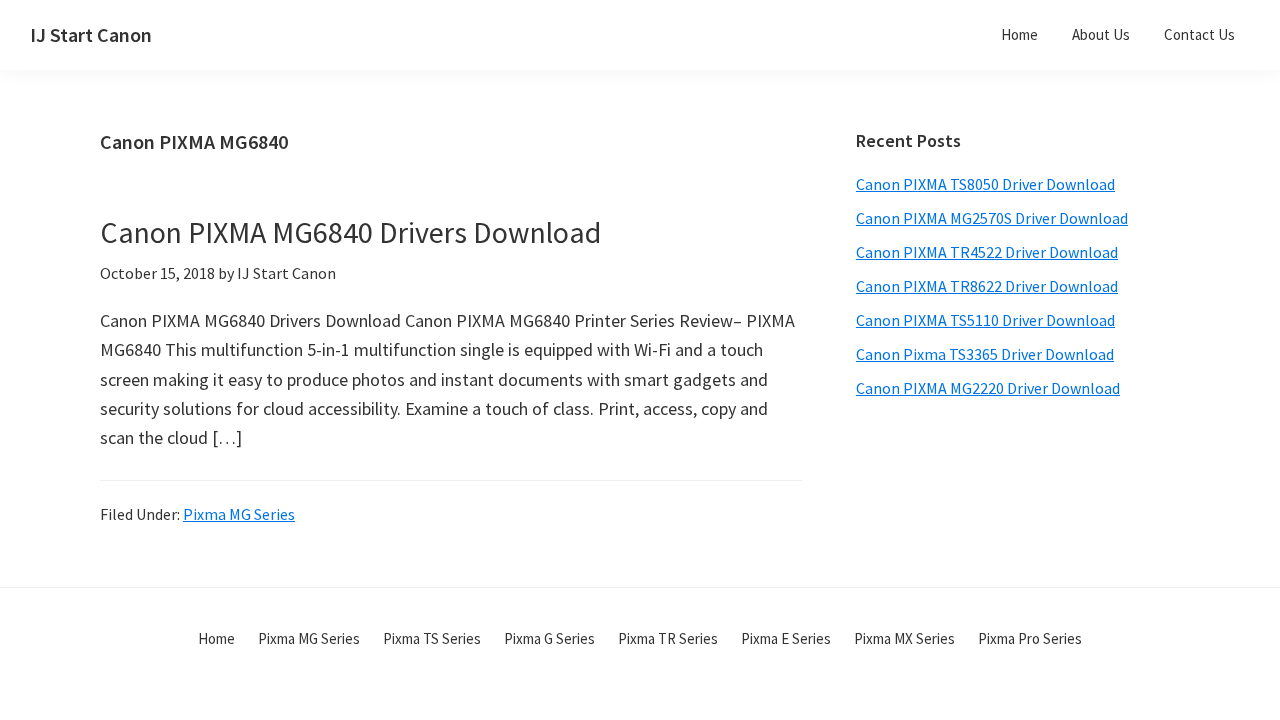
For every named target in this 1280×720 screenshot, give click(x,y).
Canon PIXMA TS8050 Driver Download (985, 184)
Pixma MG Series (239, 514)
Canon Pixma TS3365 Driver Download (985, 354)
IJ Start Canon (91, 34)
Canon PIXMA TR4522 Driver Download (987, 252)
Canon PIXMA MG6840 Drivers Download (350, 232)
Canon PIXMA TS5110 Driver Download (985, 320)
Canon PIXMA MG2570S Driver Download (992, 218)
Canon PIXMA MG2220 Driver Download (988, 388)
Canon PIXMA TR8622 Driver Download (987, 286)
